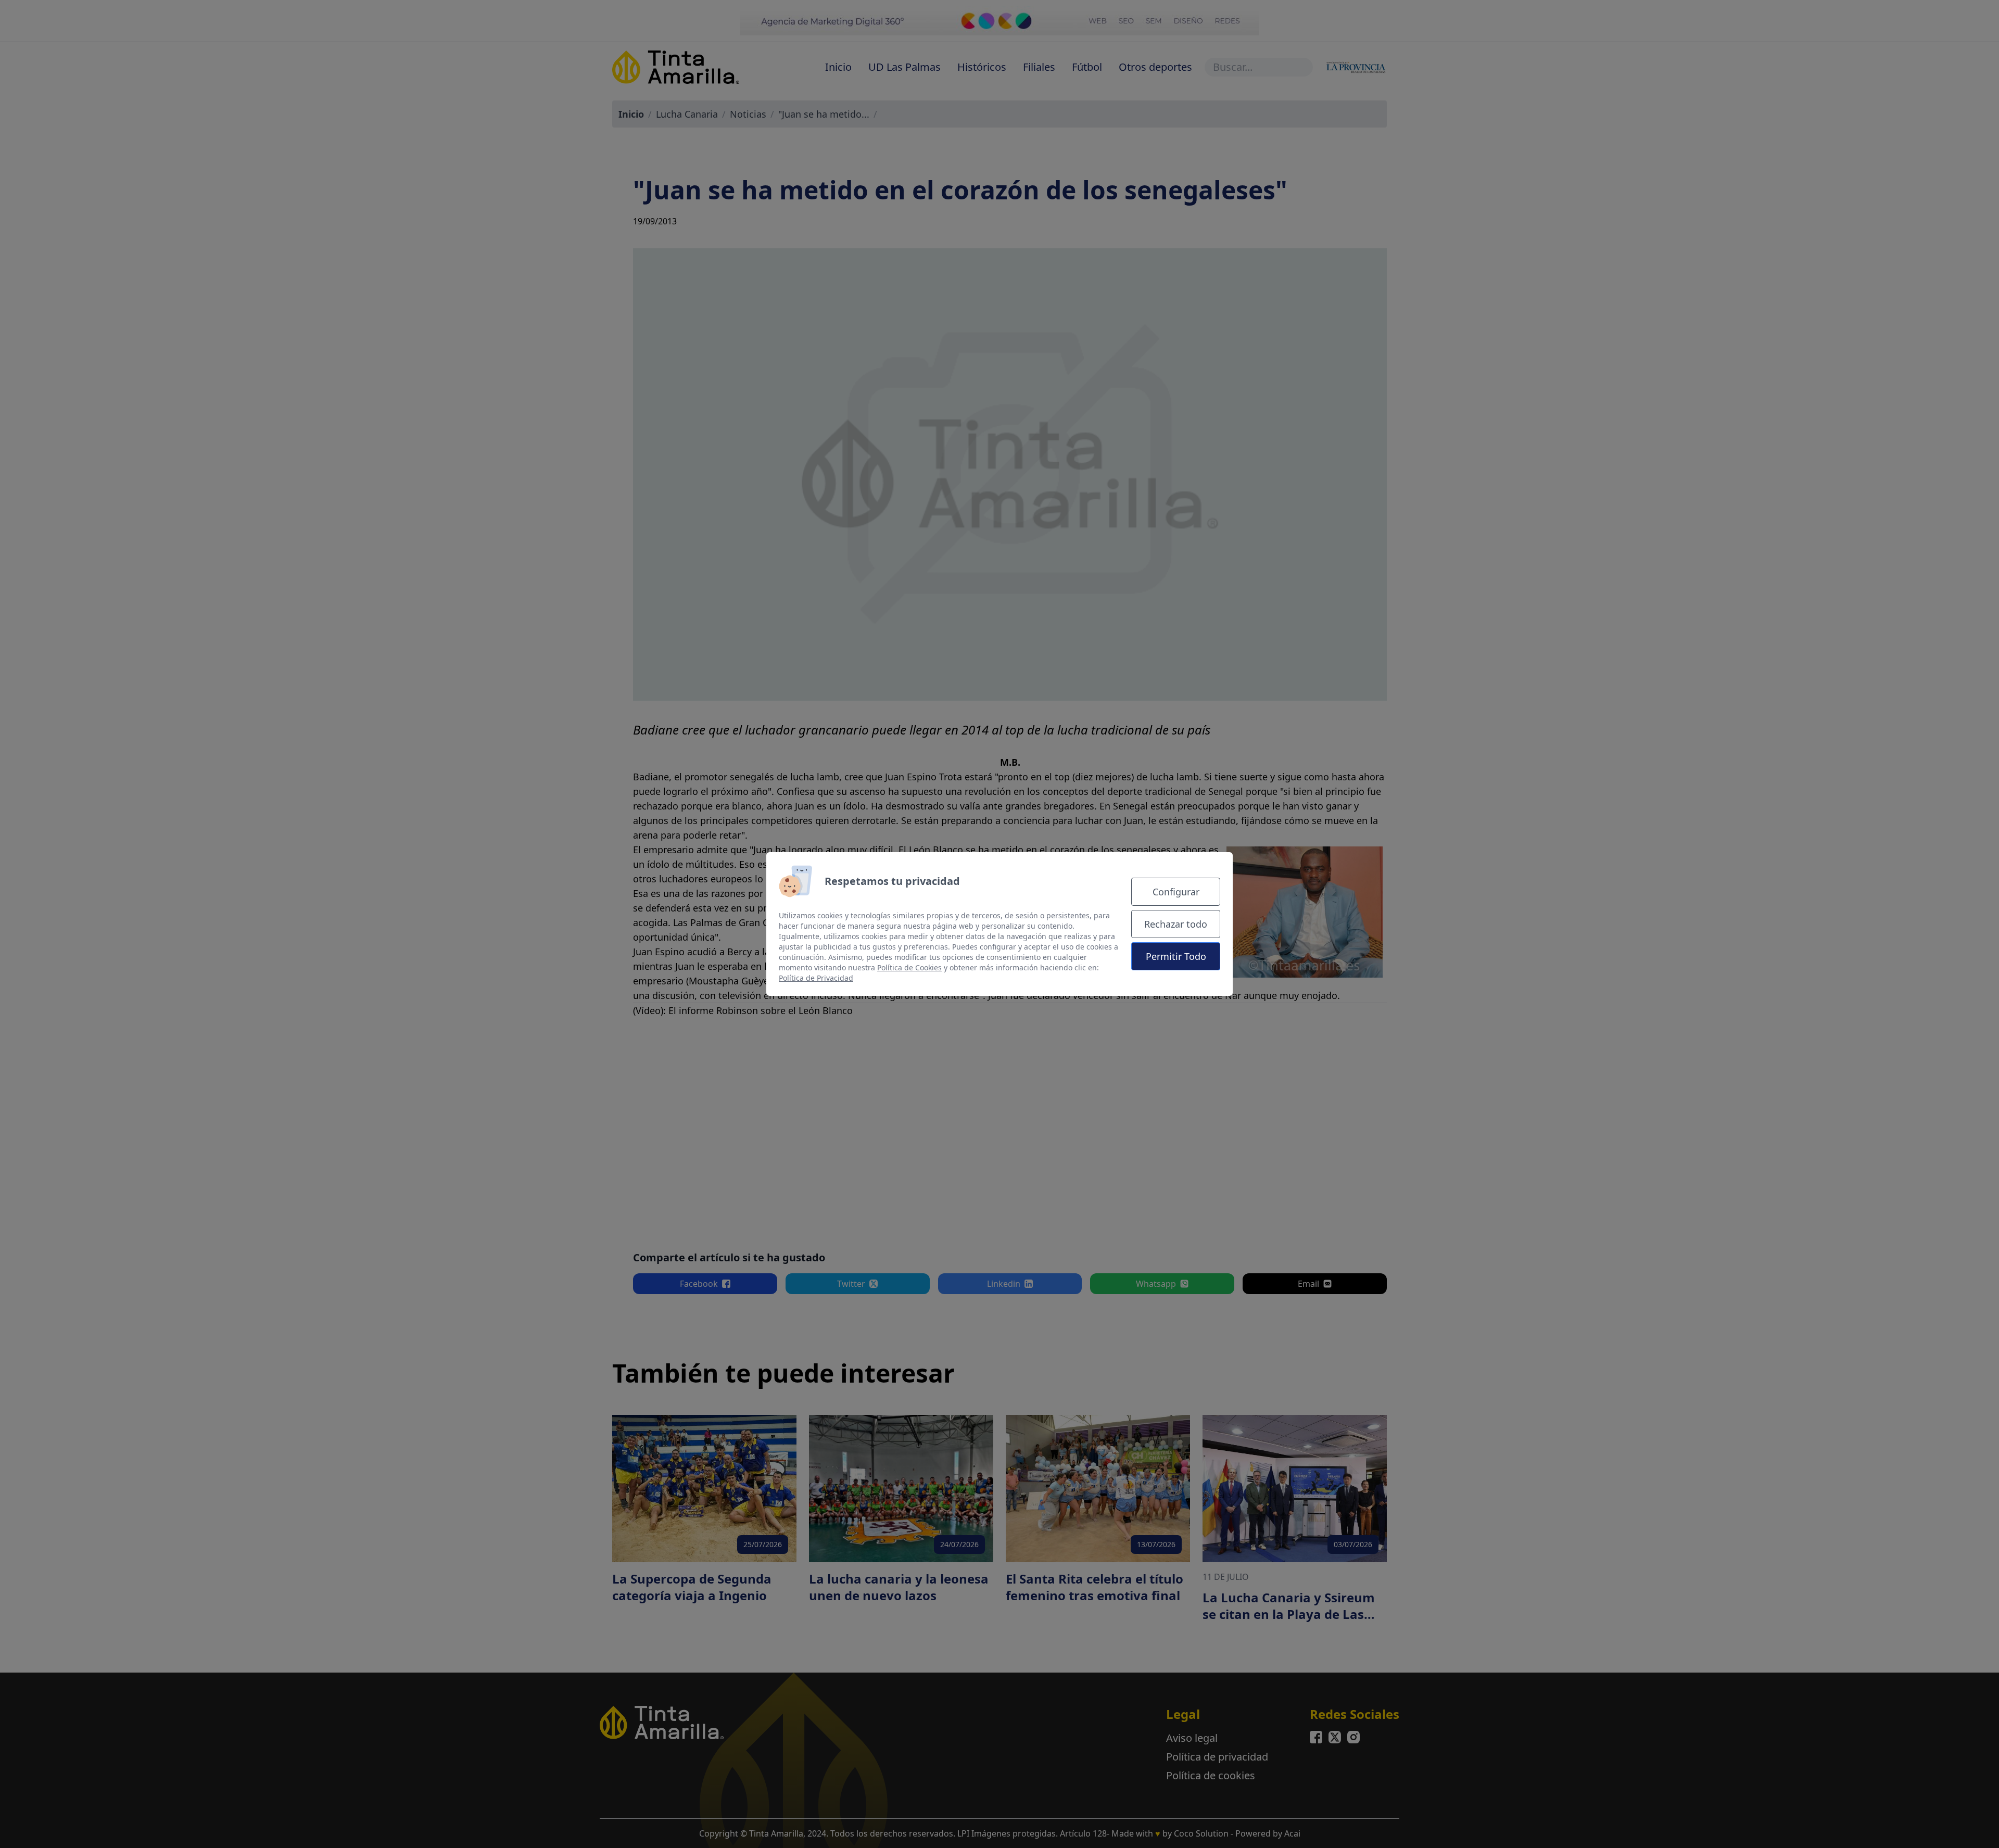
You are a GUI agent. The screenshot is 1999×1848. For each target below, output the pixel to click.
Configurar (1176, 892)
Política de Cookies (909, 967)
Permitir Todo (1176, 956)
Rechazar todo (1176, 924)
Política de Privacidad (816, 978)
